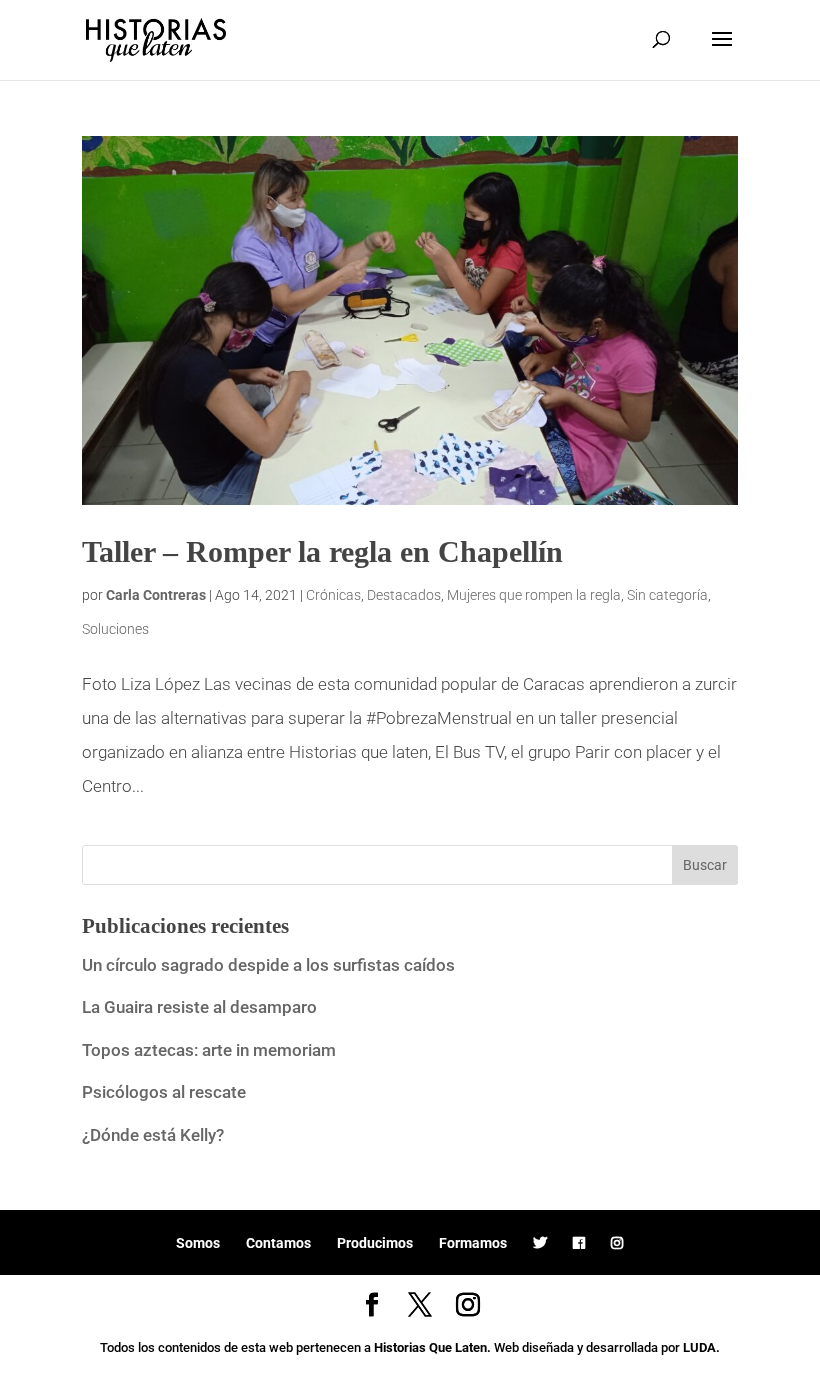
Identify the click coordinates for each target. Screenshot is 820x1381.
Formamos (473, 1243)
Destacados (404, 595)
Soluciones (115, 629)
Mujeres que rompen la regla (534, 595)
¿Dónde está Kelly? (153, 1135)
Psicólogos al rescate (164, 1092)
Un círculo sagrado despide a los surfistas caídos (270, 965)
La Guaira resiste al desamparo (199, 1007)
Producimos (375, 1243)
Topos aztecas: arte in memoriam (209, 1050)
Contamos (278, 1243)
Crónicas (333, 595)
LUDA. (701, 1347)
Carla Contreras (156, 595)
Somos (198, 1243)
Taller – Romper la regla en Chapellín (322, 551)
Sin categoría (667, 595)
